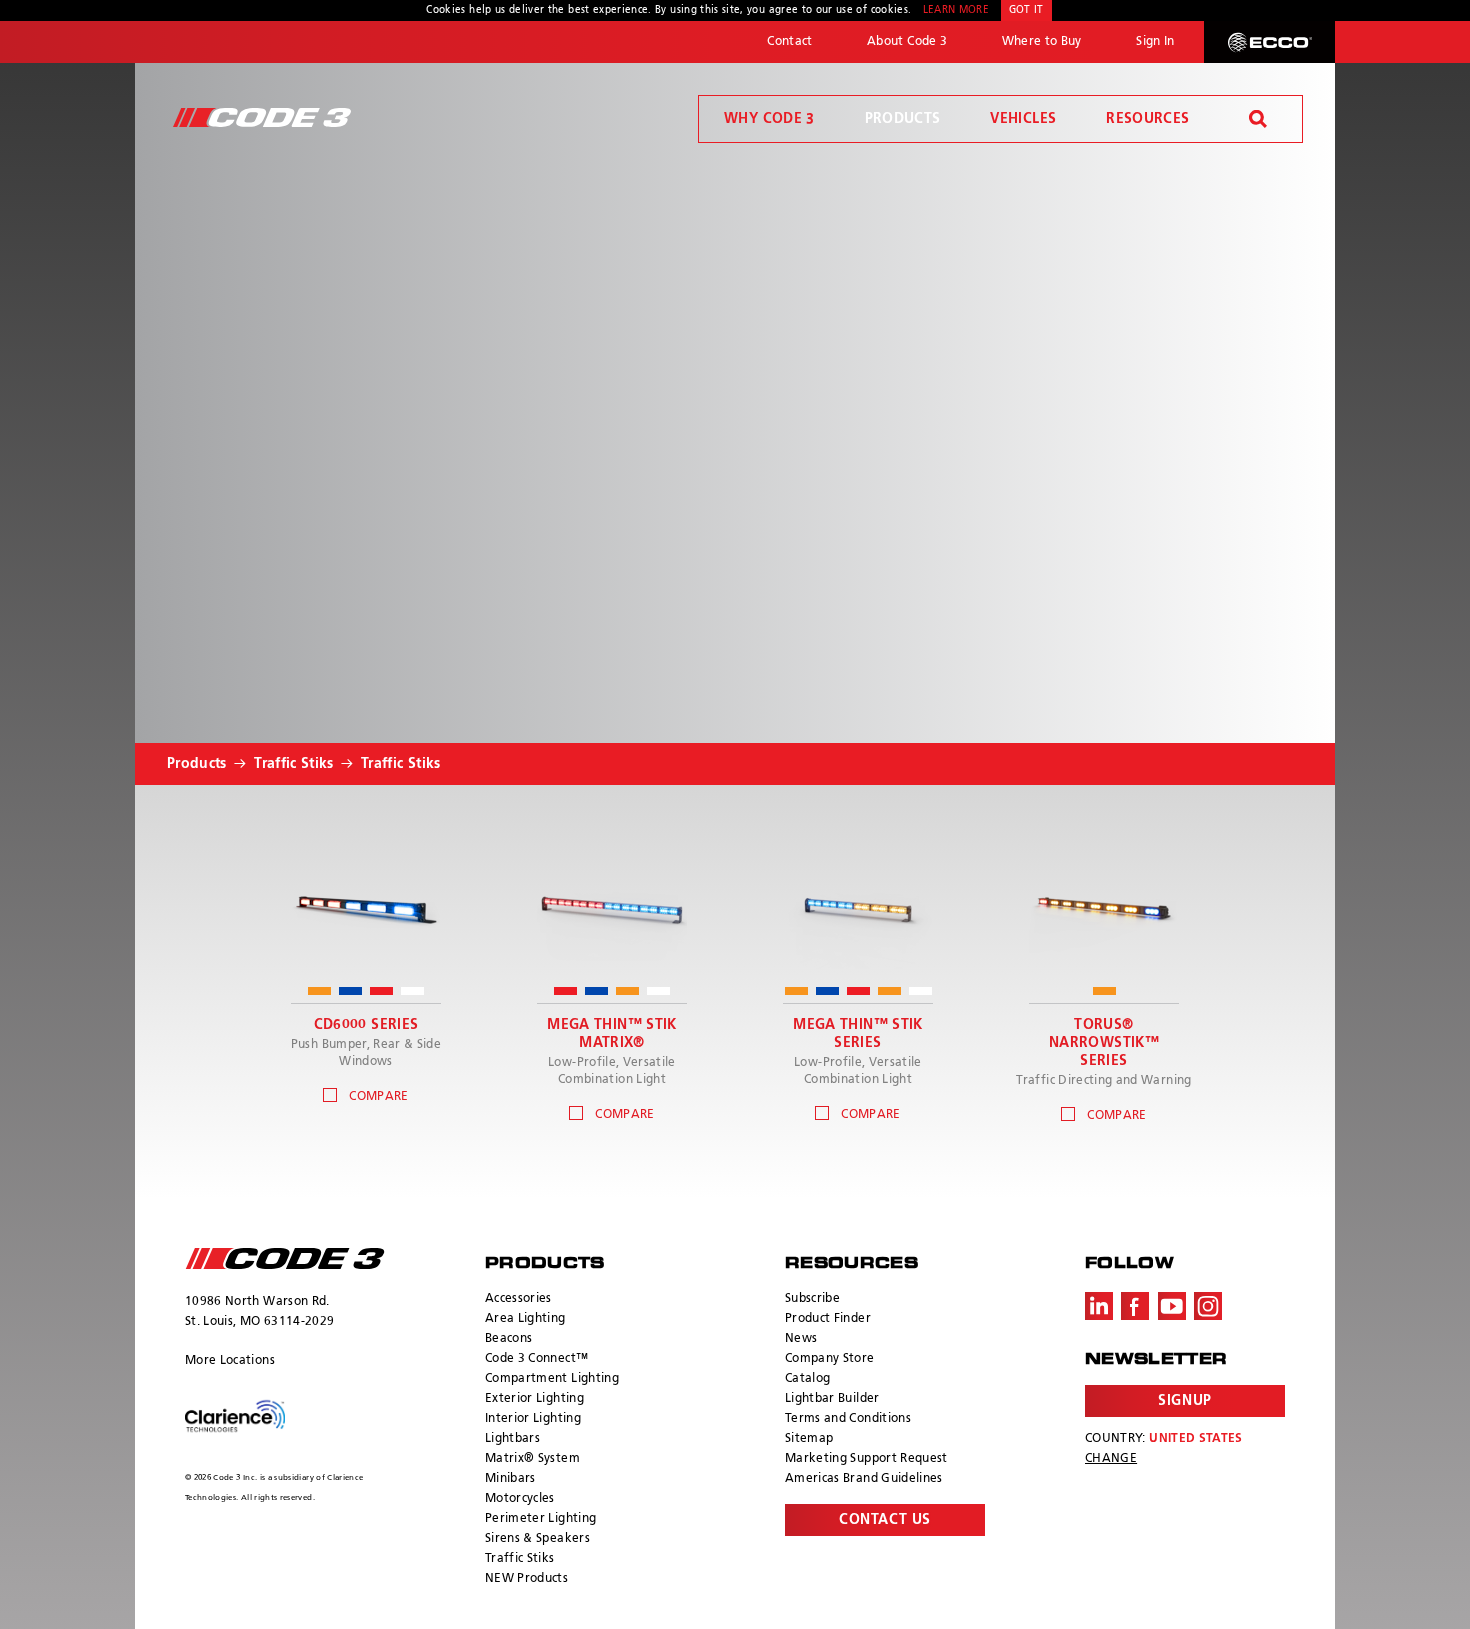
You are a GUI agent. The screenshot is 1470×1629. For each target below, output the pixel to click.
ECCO (1269, 42)
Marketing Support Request (866, 1459)
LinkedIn (1099, 1306)
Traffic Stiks (294, 764)
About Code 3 (907, 42)
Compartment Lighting (552, 1379)
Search (1258, 119)
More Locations (230, 1361)
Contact (789, 42)
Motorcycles (520, 1499)
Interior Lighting (533, 1419)
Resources (1147, 119)
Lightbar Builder (832, 1399)
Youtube (1172, 1306)
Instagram (1208, 1306)
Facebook (1135, 1306)
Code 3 (262, 117)
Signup (1184, 1401)
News (801, 1339)
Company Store (830, 1359)
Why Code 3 (769, 119)
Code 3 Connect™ (536, 1359)
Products (903, 119)
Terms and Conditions (848, 1419)
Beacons (508, 1339)
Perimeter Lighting (540, 1519)
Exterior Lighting (534, 1399)
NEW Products (526, 1579)
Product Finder (828, 1319)
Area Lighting (525, 1319)
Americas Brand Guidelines (864, 1479)
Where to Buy (1042, 42)
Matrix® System (532, 1459)
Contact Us (885, 1520)
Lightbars (512, 1439)
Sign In (1155, 42)
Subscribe (812, 1299)
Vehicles (1023, 119)
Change (1111, 1459)
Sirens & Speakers (537, 1539)
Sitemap (809, 1439)
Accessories (518, 1299)
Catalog (807, 1379)
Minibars (510, 1479)
